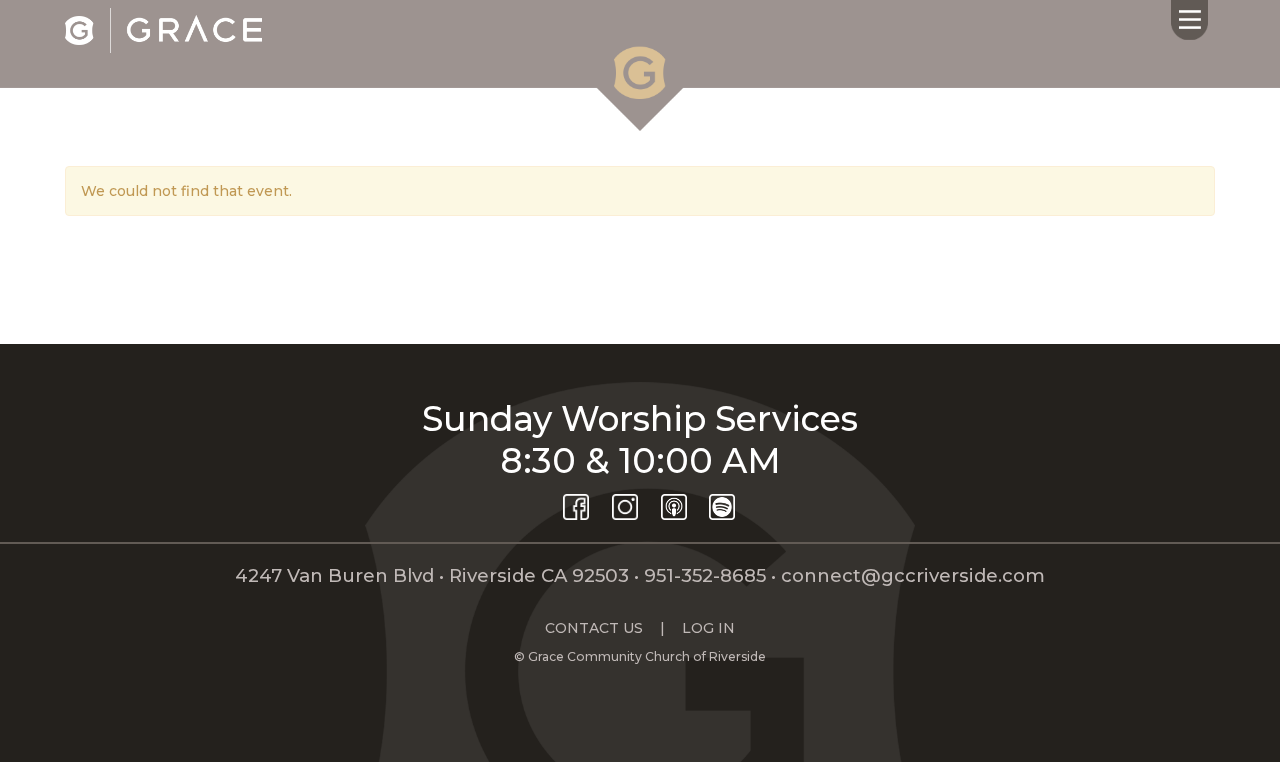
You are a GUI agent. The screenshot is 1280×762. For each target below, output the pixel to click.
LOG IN (708, 628)
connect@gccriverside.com (913, 575)
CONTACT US (594, 628)
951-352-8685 (705, 575)
